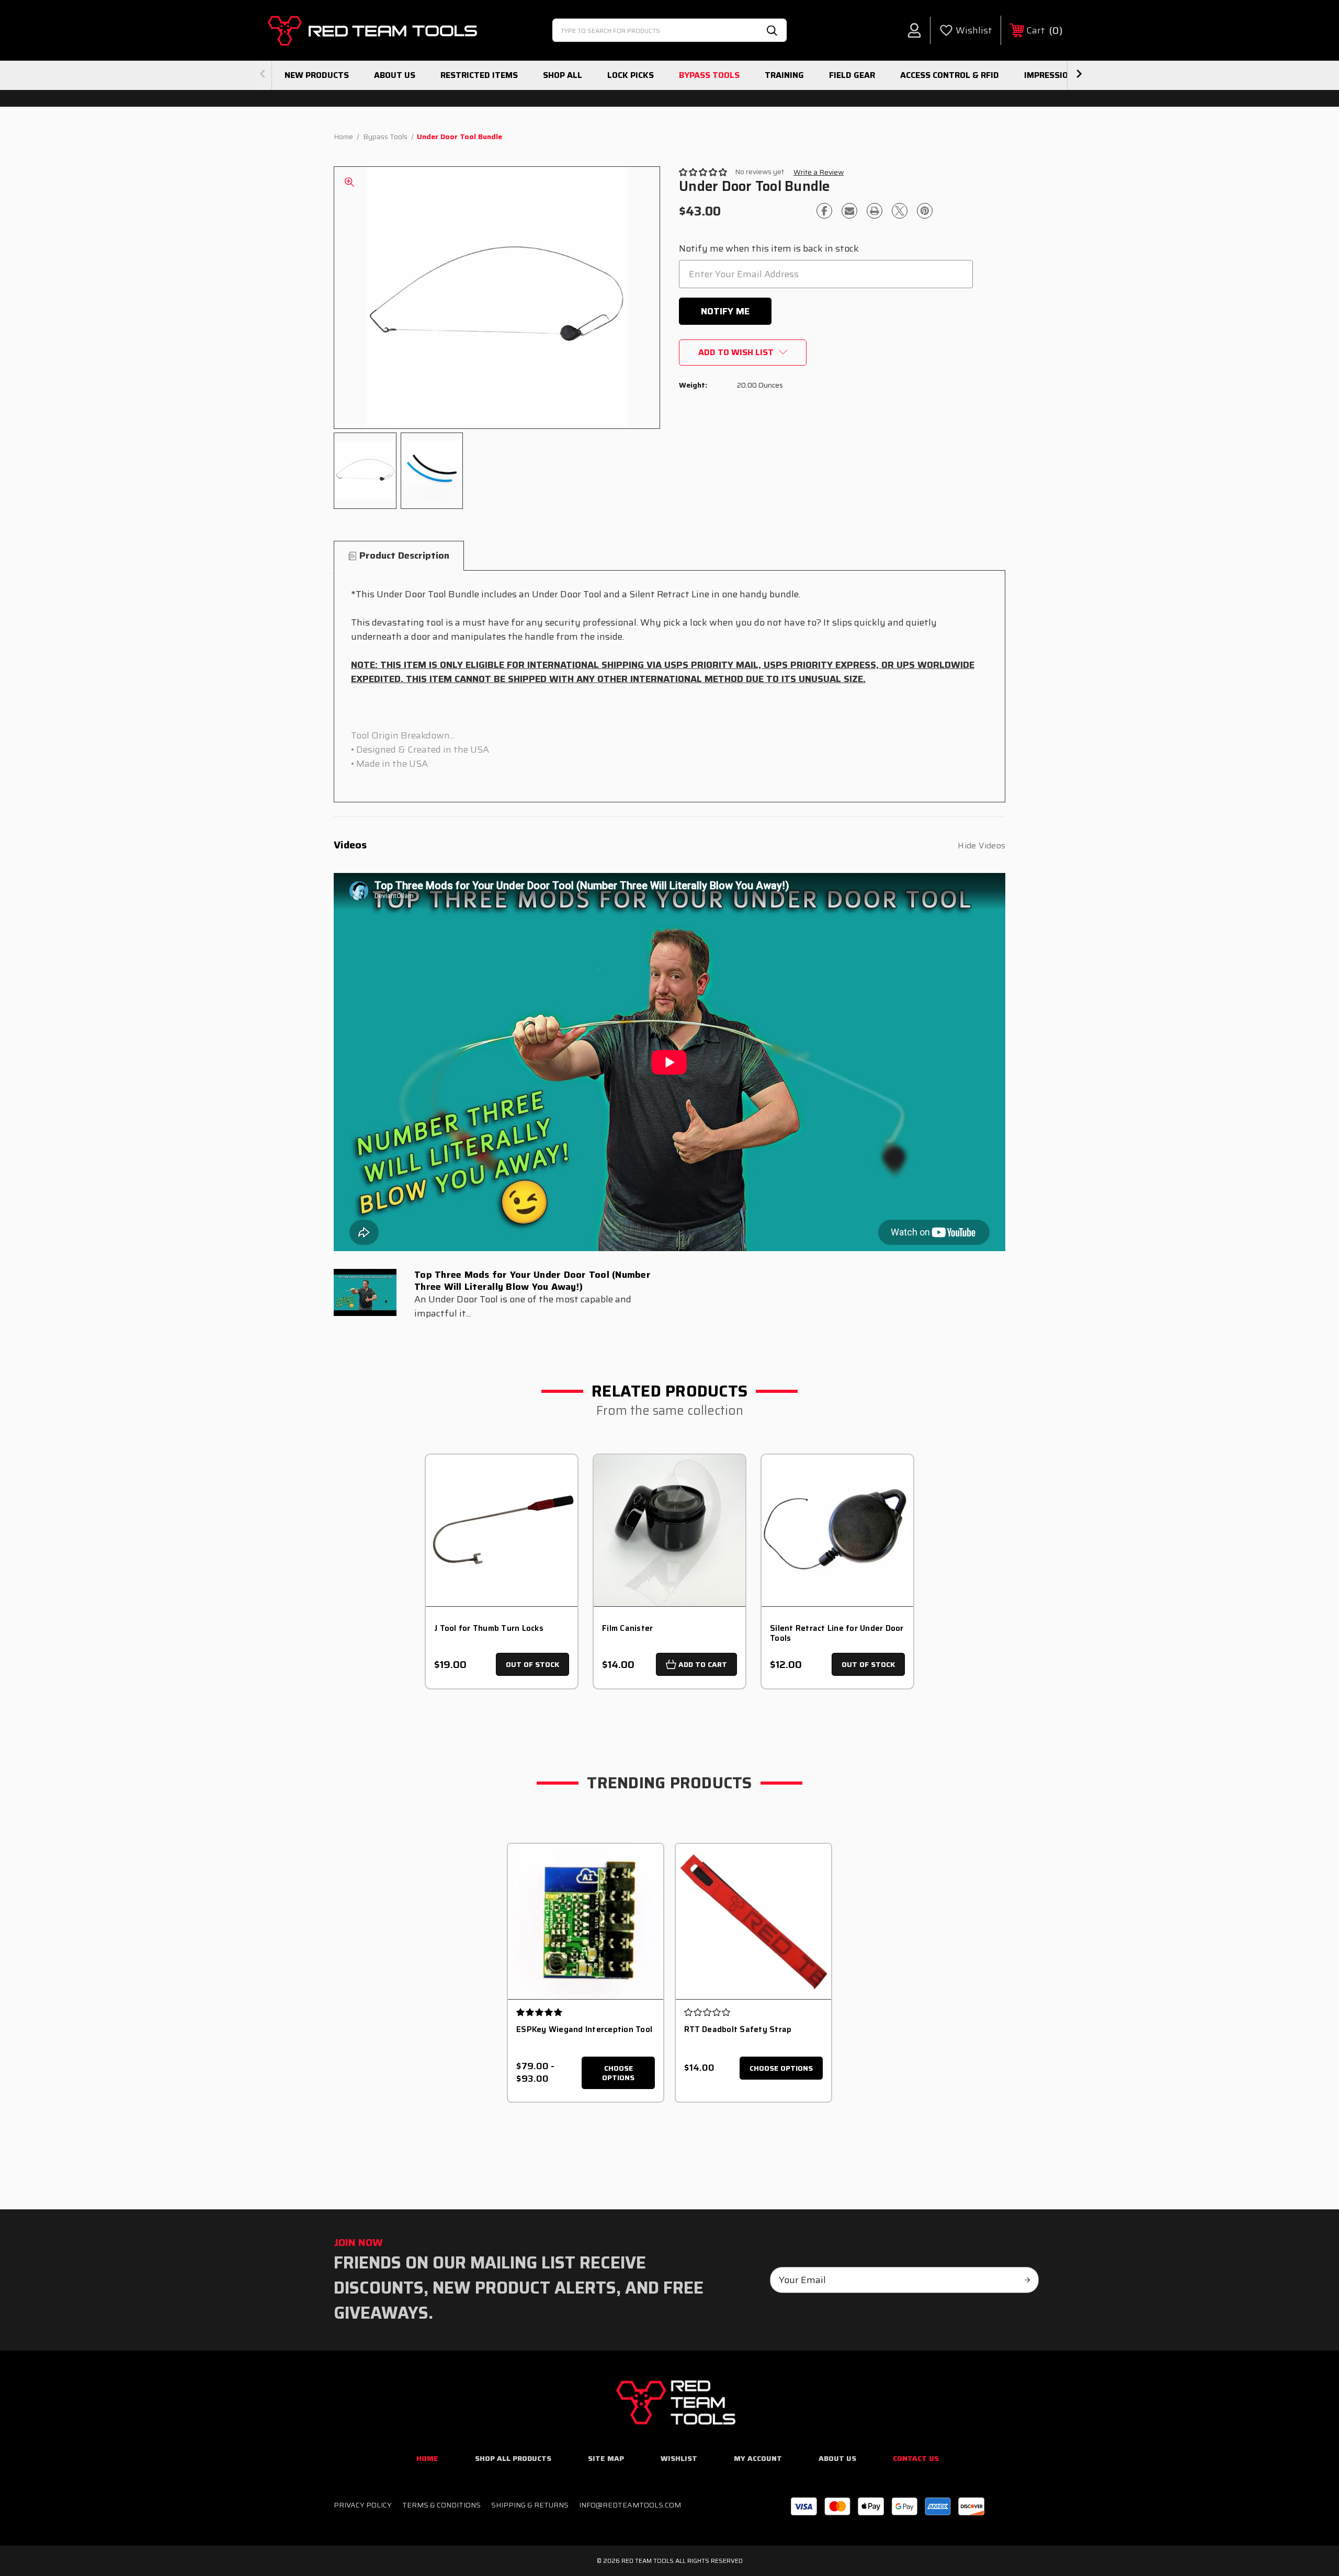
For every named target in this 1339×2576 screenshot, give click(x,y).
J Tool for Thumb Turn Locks (489, 1629)
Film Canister (627, 1629)
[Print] (875, 211)
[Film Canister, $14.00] (669, 1530)
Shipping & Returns (530, 2505)
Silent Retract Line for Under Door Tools (837, 1633)
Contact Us (916, 2458)
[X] (900, 211)
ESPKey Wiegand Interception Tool (584, 2029)
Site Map (606, 2458)
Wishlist (679, 2458)
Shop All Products (513, 2458)
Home (427, 2458)
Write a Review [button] (819, 172)
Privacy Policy (363, 2505)
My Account (758, 2458)
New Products (317, 75)
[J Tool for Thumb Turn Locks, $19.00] (502, 1530)
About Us (395, 75)
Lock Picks (631, 75)
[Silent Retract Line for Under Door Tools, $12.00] (837, 1530)
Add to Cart (703, 1664)
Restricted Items (479, 75)
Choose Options (618, 2073)
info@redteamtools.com (630, 2505)
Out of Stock (532, 1664)
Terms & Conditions (441, 2505)
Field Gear (852, 75)
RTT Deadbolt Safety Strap (738, 2029)
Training (784, 75)
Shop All (563, 75)
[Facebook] (824, 211)
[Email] (849, 211)
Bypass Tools (709, 75)
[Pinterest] (925, 211)
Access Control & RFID (950, 75)
